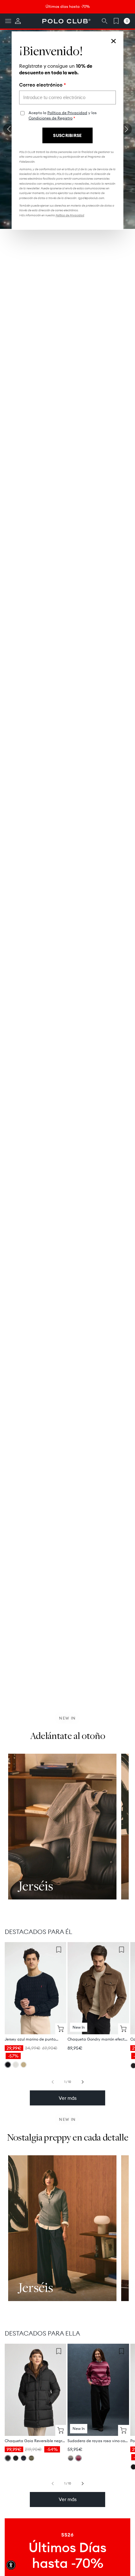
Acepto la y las (63, 115)
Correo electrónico (43, 85)
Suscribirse (67, 135)
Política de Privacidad (67, 113)
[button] (11, 2565)
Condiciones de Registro (51, 118)
